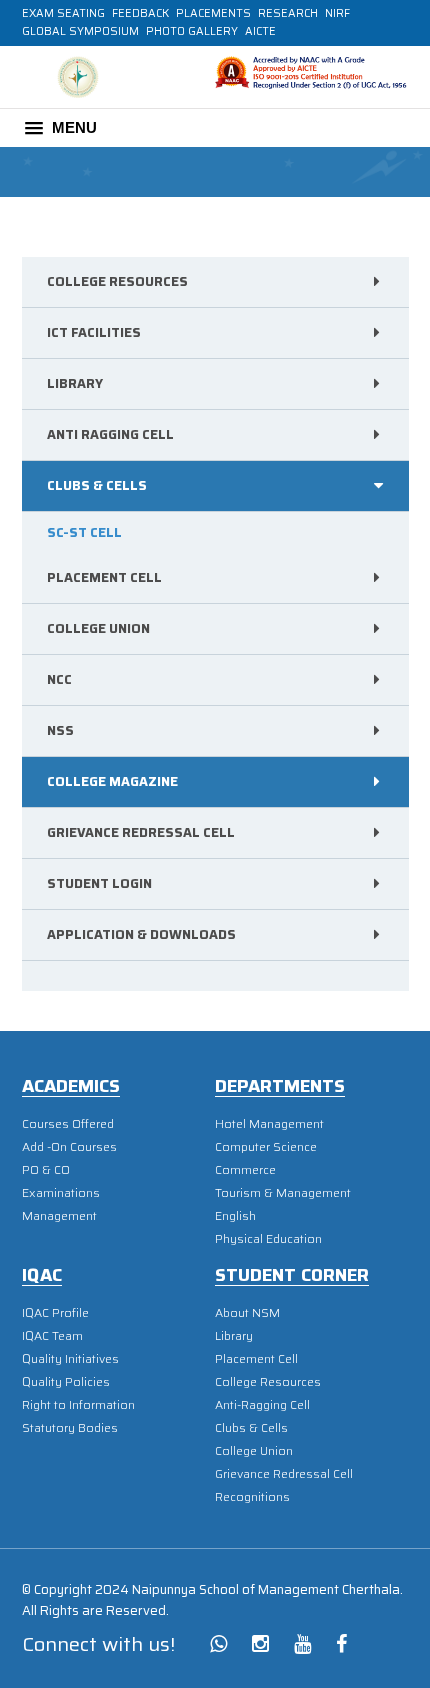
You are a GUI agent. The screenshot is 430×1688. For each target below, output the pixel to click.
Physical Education (268, 1238)
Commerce (245, 1169)
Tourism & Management (283, 1192)
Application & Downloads (141, 934)
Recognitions (252, 1496)
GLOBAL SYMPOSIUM (80, 31)
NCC (59, 679)
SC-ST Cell (84, 532)
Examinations (61, 1192)
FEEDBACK (140, 13)
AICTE (260, 31)
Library (75, 383)
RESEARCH (288, 13)
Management (59, 1215)
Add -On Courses (69, 1146)
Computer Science (266, 1146)
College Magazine (112, 781)
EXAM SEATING (63, 13)
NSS (60, 730)
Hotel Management (269, 1123)
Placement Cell (104, 577)
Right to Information (78, 1404)
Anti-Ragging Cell (262, 1404)
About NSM (247, 1312)
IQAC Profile (55, 1312)
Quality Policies (66, 1381)
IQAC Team (52, 1335)
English (235, 1215)
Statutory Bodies (70, 1427)
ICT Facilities (94, 332)
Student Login (99, 883)
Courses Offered (68, 1123)
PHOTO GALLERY (192, 31)
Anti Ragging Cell (110, 434)
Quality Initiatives (70, 1358)
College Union (98, 628)
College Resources (117, 281)
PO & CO (46, 1169)
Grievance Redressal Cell (141, 832)
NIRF (337, 13)
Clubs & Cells (251, 1427)
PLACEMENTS (213, 13)
